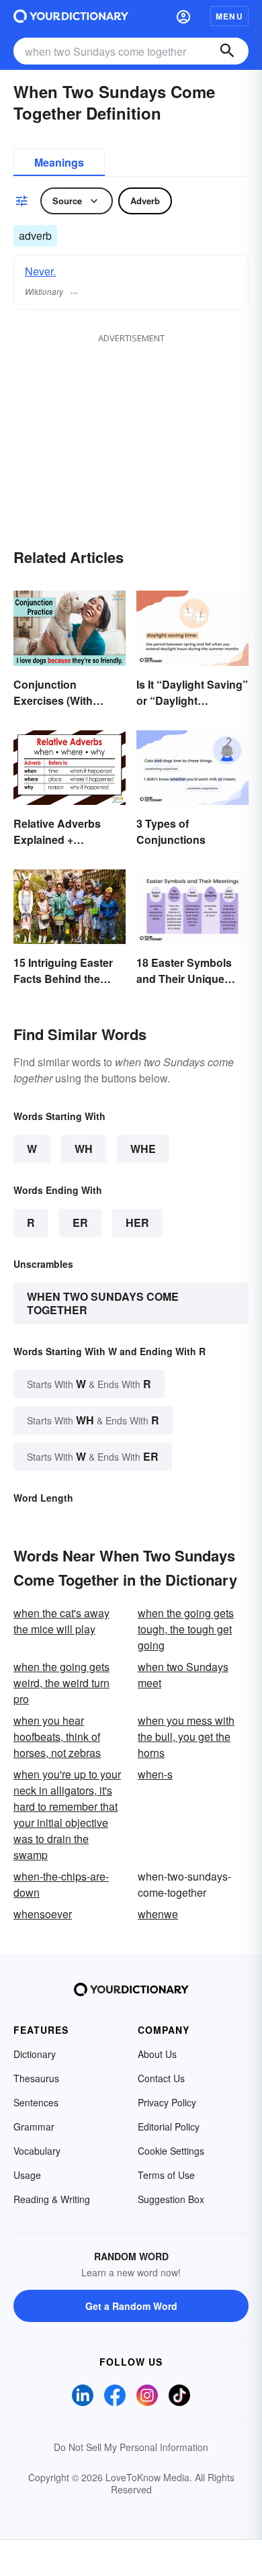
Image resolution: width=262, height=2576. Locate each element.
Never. (40, 271)
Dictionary (35, 2054)
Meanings (59, 162)
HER (137, 1222)
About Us (157, 2054)
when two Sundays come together (103, 1303)
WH (84, 1149)
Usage (27, 2175)
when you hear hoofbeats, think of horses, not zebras (57, 1736)
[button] (183, 16)
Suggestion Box (171, 2199)
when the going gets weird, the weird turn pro (61, 1683)
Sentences (36, 2102)
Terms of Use (166, 2175)
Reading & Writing (52, 2199)
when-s (155, 1774)
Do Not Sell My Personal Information (131, 2447)
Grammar (34, 2127)
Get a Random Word (131, 2306)
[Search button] (227, 51)
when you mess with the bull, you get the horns (186, 1736)
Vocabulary (37, 2151)
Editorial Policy (169, 2127)
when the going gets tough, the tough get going (186, 1629)
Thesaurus (36, 2078)
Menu (229, 16)
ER (80, 1222)
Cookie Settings (171, 2151)
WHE (143, 1149)
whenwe (158, 1914)
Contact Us (161, 2078)
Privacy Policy (167, 2102)
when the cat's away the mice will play (61, 1621)
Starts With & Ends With (89, 1384)
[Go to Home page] (71, 16)
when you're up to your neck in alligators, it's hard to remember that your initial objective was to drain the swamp (67, 1814)
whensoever (43, 1914)
